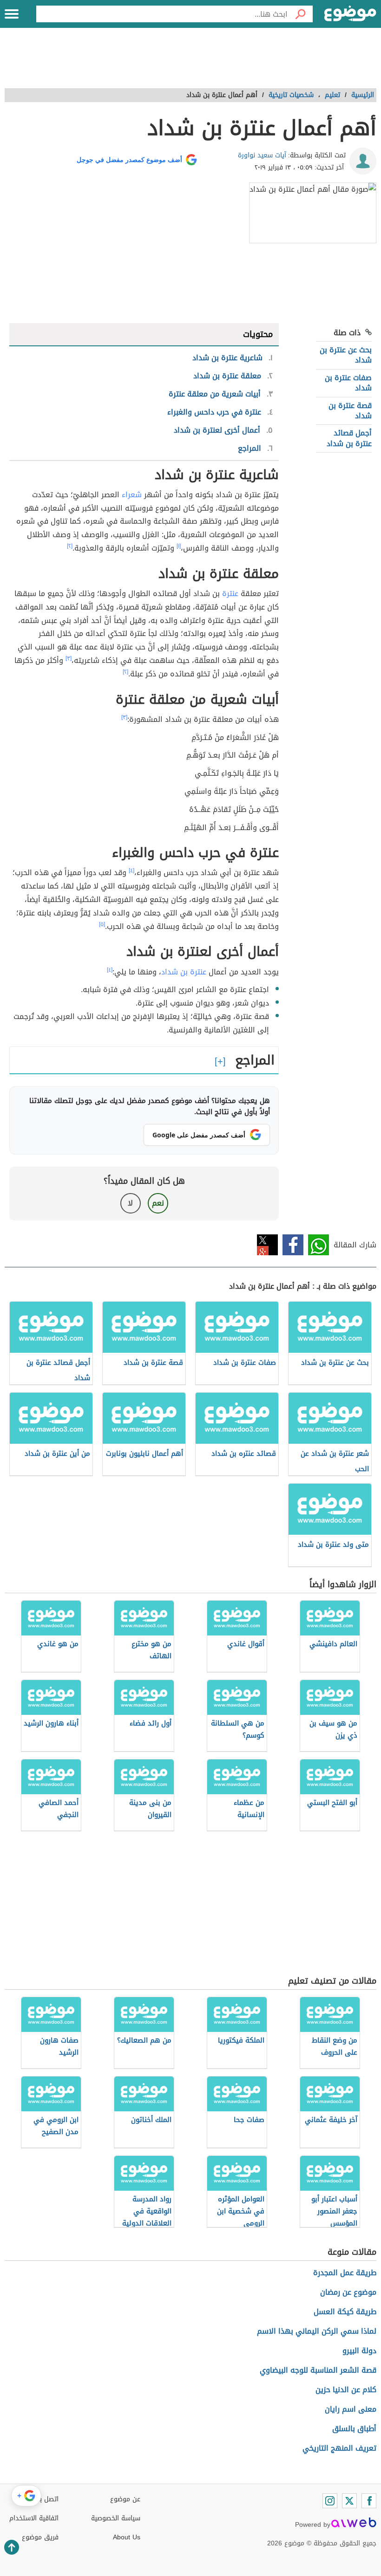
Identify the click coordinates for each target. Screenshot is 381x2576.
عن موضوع (125, 2499)
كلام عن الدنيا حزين (346, 2390)
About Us (127, 2537)
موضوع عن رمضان (348, 2292)
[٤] (131, 870)
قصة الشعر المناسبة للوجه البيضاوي (318, 2370)
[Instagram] (330, 2501)
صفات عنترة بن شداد (348, 383)
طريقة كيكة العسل (345, 2312)
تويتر (267, 1245)
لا (130, 1203)
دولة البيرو (359, 2351)
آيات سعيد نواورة (262, 155)
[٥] (102, 924)
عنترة (230, 594)
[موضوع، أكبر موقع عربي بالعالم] (350, 14)
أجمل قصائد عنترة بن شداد (349, 438)
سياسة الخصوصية (116, 2518)
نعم (158, 1203)
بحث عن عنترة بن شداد (346, 355)
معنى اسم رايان (351, 2409)
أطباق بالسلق (354, 2429)
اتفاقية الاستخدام (34, 2518)
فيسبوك (293, 1245)
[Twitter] (349, 2501)
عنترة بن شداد (184, 972)
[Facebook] (369, 2501)
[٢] (70, 546)
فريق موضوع (40, 2537)
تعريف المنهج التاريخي (339, 2448)
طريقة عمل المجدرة (345, 2273)
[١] (179, 546)
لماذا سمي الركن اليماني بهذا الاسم (317, 2331)
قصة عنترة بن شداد (350, 411)
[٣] (69, 658)
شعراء (132, 495)
